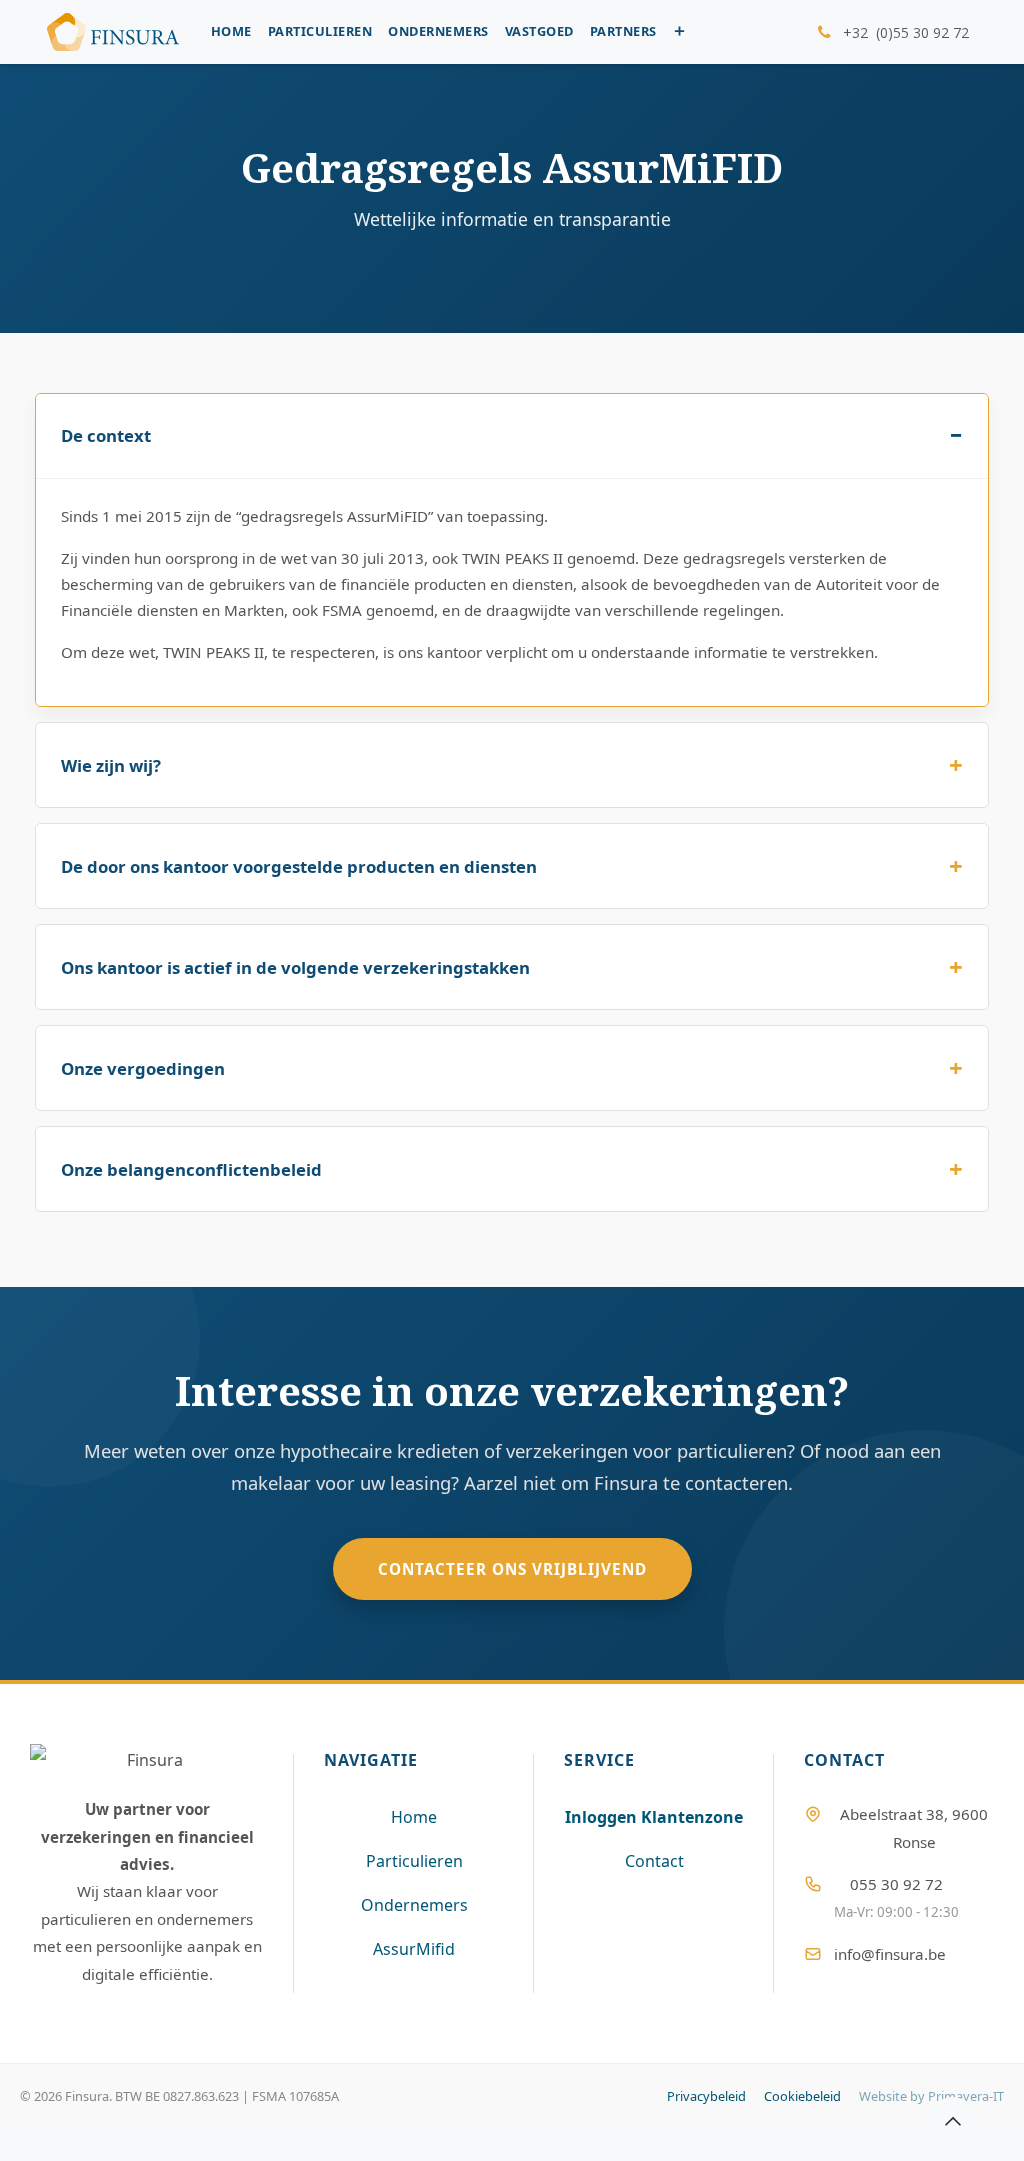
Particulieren (414, 1861)
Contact (654, 1861)
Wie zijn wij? (111, 765)
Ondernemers (414, 1905)
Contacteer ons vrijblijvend (512, 1569)
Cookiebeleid (802, 2096)
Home (414, 1817)
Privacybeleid (706, 2096)
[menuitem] (231, 32)
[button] (953, 2121)
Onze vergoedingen (143, 1068)
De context (106, 435)
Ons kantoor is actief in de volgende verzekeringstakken (295, 967)
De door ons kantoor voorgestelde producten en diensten (299, 866)
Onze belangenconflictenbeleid (191, 1169)
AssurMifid (414, 1949)
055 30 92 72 (896, 1884)
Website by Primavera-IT (931, 2096)
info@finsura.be (890, 1954)
